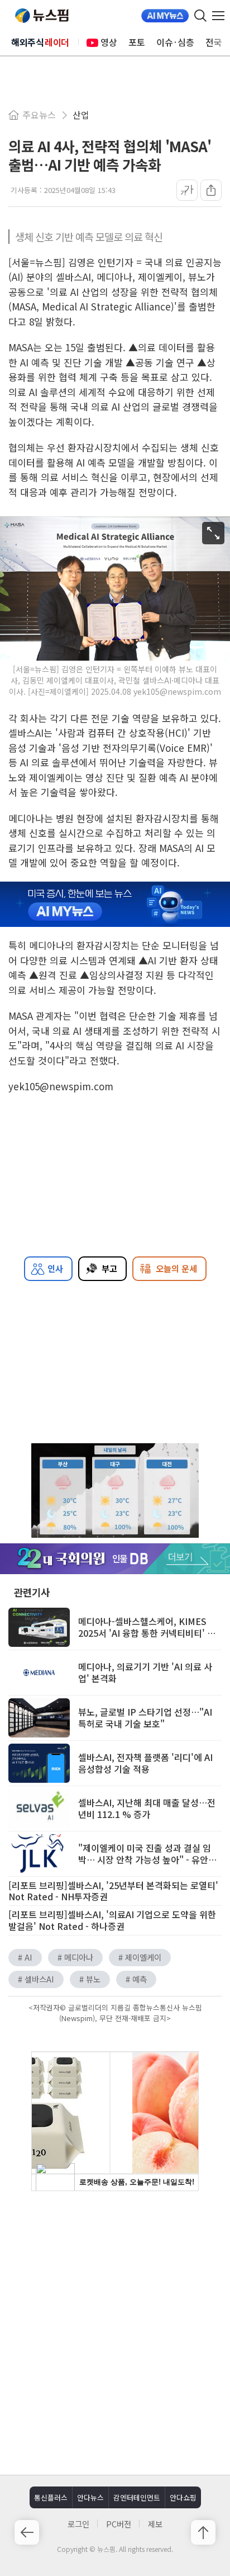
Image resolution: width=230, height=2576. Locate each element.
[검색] (200, 16)
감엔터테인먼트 (137, 2497)
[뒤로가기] (27, 2532)
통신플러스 (51, 2497)
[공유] (211, 190)
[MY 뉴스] (165, 16)
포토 (137, 42)
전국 (214, 42)
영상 (109, 42)
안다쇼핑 (183, 2497)
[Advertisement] (115, 2332)
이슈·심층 (175, 42)
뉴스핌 (42, 16)
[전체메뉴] (221, 16)
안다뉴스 (90, 2497)
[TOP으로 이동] (203, 2532)
